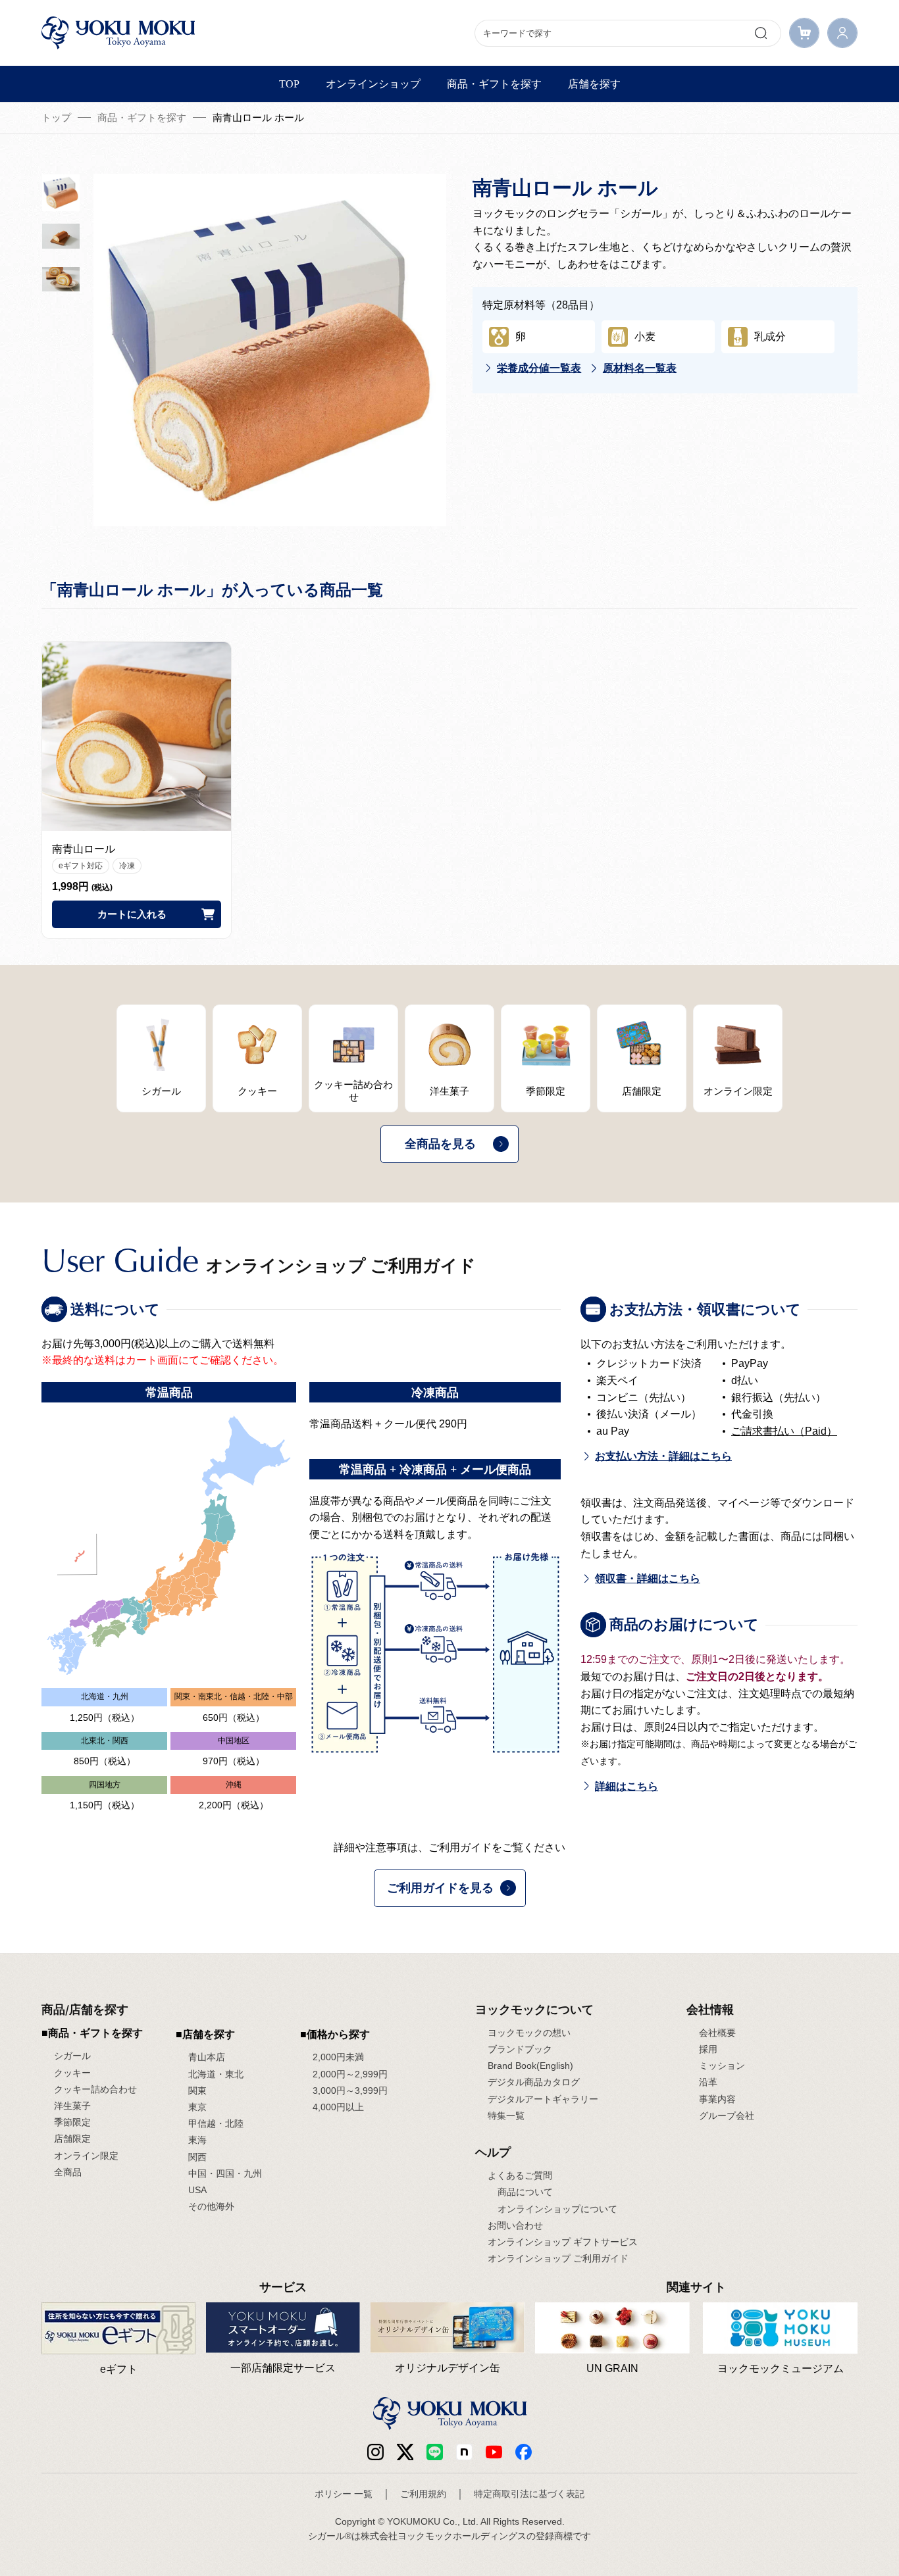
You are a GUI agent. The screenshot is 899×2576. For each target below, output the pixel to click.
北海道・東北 (216, 2074)
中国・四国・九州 (225, 2173)
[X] (405, 2451)
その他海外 (211, 2206)
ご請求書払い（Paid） (784, 1431)
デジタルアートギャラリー (543, 2099)
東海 (197, 2140)
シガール (72, 2056)
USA (197, 2190)
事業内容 (717, 2099)
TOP (289, 84)
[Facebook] (464, 2451)
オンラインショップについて (557, 2209)
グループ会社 (727, 2116)
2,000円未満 (338, 2057)
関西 (197, 2157)
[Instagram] (375, 2451)
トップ (56, 117)
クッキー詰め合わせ (95, 2089)
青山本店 (207, 2057)
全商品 (68, 2172)
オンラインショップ (373, 84)
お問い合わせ (515, 2225)
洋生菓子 (72, 2106)
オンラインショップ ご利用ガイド (558, 2258)
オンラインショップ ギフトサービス (563, 2242)
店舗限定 (72, 2139)
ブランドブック (520, 2049)
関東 (197, 2091)
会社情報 (710, 2009)
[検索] (761, 33)
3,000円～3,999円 (350, 2091)
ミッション (722, 2066)
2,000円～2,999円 (350, 2074)
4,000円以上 (338, 2107)
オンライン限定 (86, 2156)
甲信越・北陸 (216, 2123)
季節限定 (72, 2122)
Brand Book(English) (530, 2066)
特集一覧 (506, 2116)
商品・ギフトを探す (494, 84)
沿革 (708, 2082)
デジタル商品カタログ (534, 2082)
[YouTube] (494, 2451)
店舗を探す (594, 84)
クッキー (72, 2073)
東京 (197, 2107)
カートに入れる (132, 914)
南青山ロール (84, 849)
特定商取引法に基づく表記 (529, 2494)
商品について (525, 2192)
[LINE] (435, 2451)
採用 (708, 2049)
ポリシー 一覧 (344, 2494)
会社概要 (717, 2033)
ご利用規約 (423, 2494)
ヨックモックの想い (529, 2033)
